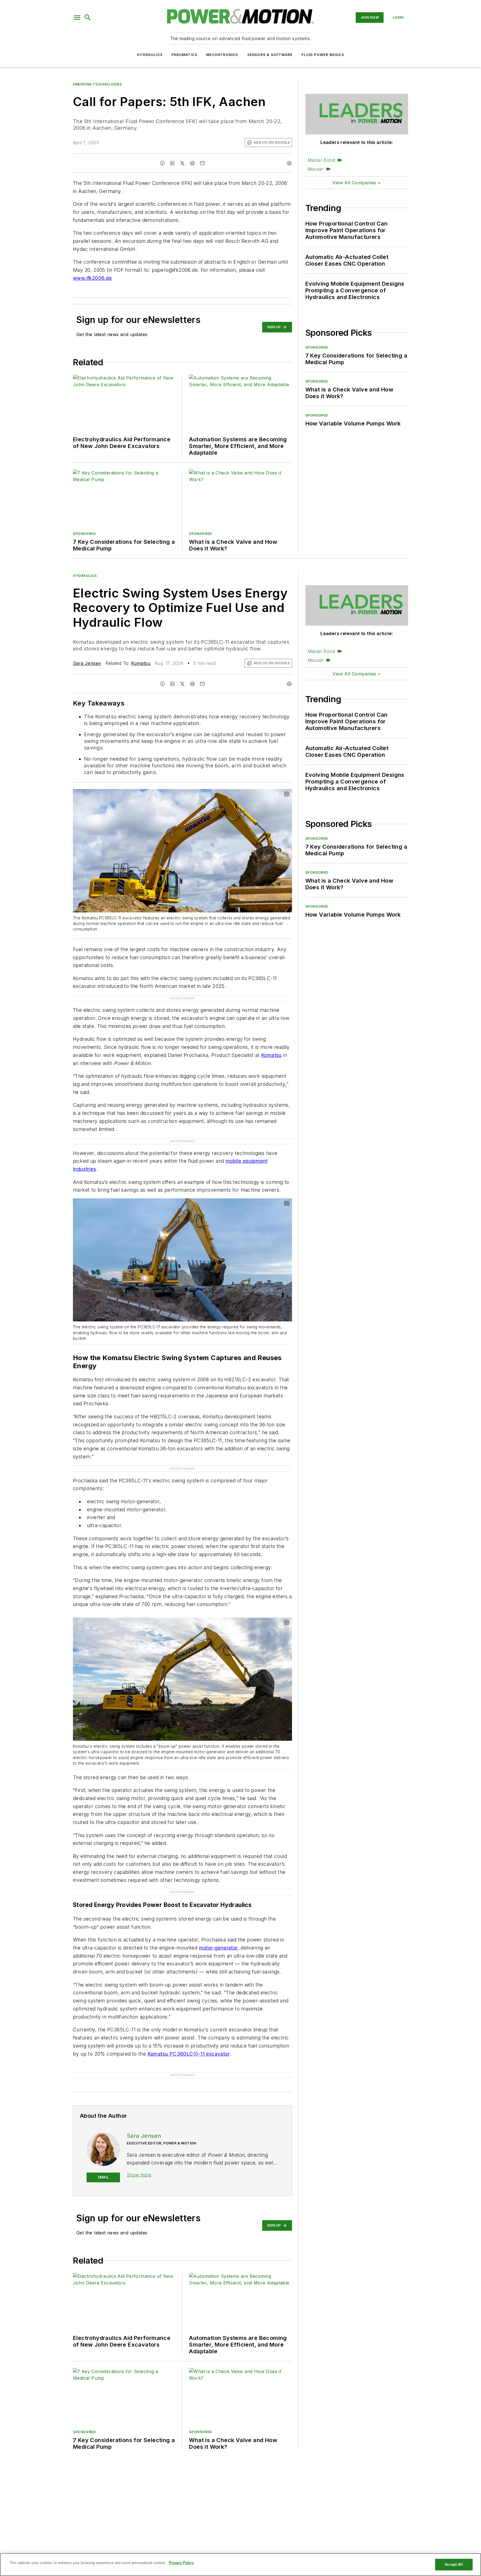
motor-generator (218, 1926)
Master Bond (321, 160)
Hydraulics (150, 55)
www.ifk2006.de (92, 278)
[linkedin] (172, 163)
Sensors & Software (270, 55)
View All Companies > (357, 183)
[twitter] (182, 163)
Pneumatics (184, 55)
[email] (202, 163)
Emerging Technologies (97, 84)
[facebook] (162, 163)
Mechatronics (222, 55)
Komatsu (141, 663)
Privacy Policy (181, 2563)
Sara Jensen (87, 663)
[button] (77, 18)
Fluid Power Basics (323, 55)
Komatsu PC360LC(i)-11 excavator (189, 2032)
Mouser (316, 169)
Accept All (454, 2564)
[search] (88, 18)
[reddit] (192, 163)
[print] (289, 163)
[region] (240, 2565)
